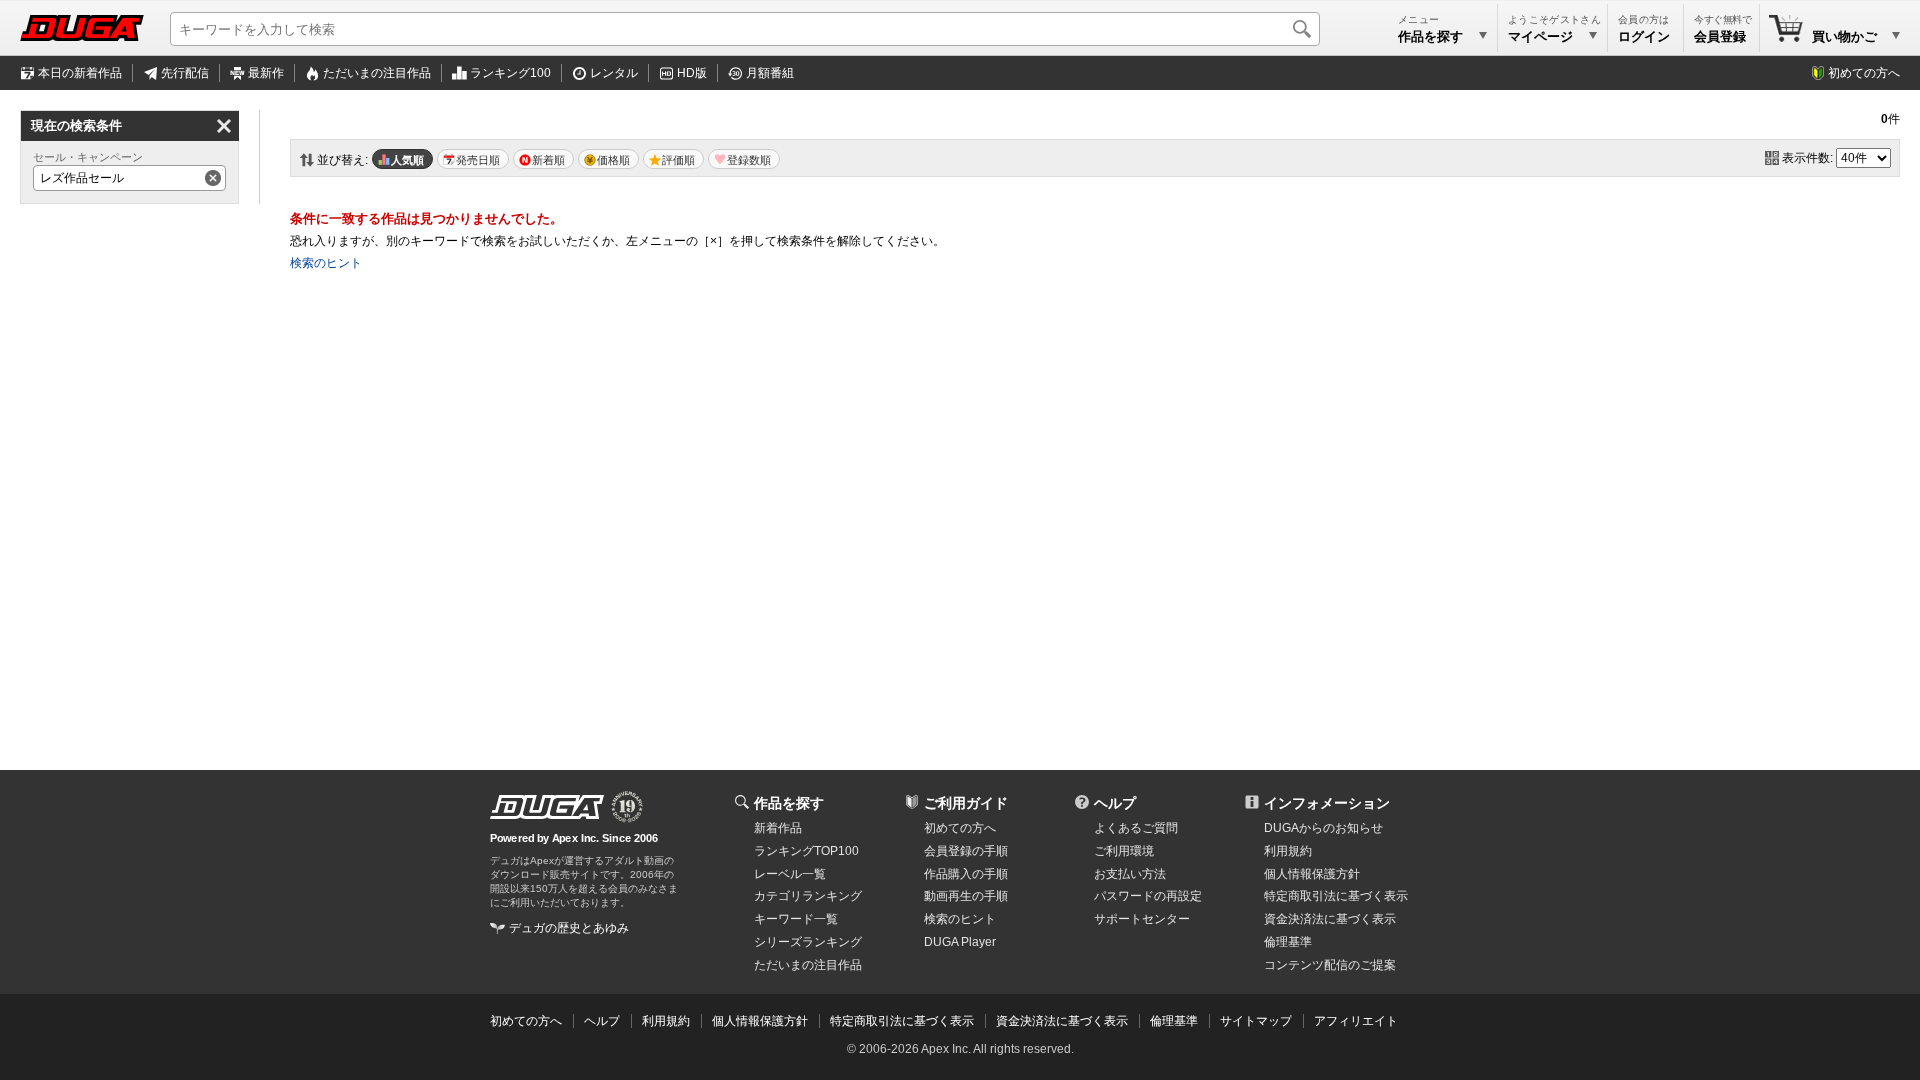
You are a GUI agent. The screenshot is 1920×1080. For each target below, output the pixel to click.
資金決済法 (1330, 919)
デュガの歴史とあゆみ (569, 928)
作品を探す (789, 803)
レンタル (614, 73)
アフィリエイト (1356, 1021)
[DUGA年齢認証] (547, 807)
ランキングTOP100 (806, 851)
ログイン (1644, 36)
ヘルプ (1115, 803)
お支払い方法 (1130, 874)
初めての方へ (1864, 73)
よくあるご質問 (1136, 828)
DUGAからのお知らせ (1323, 828)
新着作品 (778, 828)
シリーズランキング (808, 942)
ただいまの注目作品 (808, 965)
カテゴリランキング (808, 896)
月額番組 (770, 73)
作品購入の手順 (966, 874)
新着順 (548, 160)
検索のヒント (326, 263)
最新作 (266, 73)
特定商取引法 (1336, 896)
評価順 (678, 160)
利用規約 (1288, 851)
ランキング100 (510, 73)
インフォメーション (1327, 803)
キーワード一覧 (796, 919)
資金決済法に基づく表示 (1062, 1021)
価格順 (613, 160)
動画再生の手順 (966, 896)
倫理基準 (1288, 942)
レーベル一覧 (790, 874)
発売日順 (478, 160)
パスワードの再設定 (1148, 896)
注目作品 (377, 73)
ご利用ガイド (966, 803)
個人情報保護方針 (1312, 874)
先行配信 (185, 73)
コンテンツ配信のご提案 (1330, 965)
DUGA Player (960, 942)
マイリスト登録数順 (744, 159)
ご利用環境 (1124, 851)
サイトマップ (1256, 1021)
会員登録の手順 (966, 851)
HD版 (692, 73)
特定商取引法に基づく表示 (902, 1021)
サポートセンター (1142, 919)
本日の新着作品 (80, 73)
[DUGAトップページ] (82, 28)
